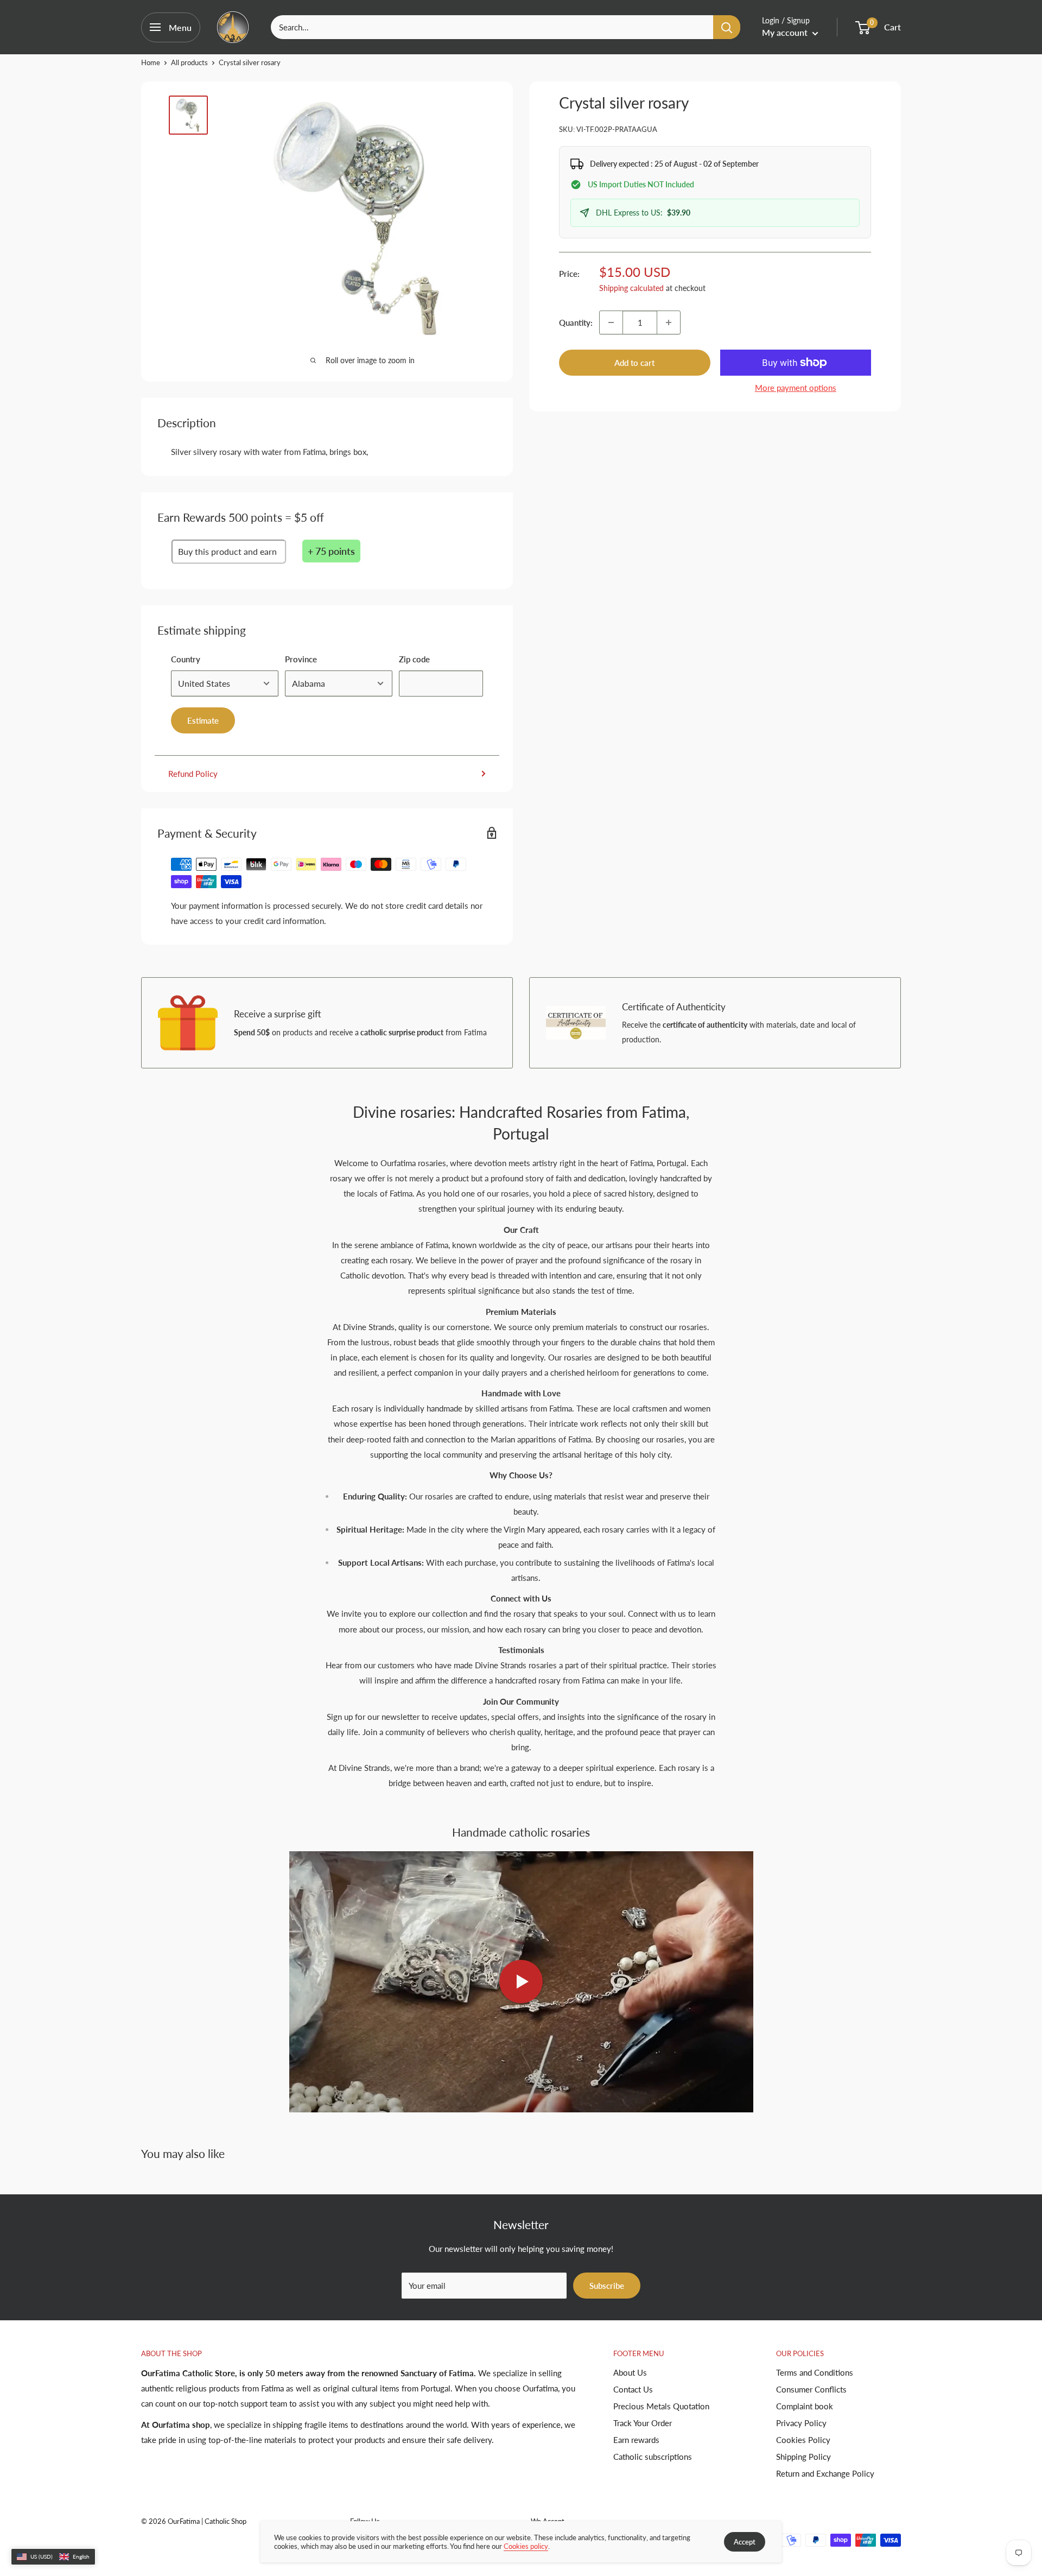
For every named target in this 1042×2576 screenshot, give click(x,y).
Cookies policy (526, 2546)
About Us (630, 2372)
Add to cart (634, 363)
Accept (745, 2542)
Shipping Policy (803, 2457)
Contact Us (633, 2389)
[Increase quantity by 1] (669, 322)
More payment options (796, 388)
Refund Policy (193, 774)
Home (151, 62)
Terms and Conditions (815, 2372)
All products (189, 62)
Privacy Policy (801, 2423)
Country (186, 659)
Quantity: (576, 322)
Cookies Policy (803, 2440)
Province (301, 659)
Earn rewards (636, 2440)
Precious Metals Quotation (661, 2406)
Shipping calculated (631, 288)
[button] (53, 2557)
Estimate (203, 720)
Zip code (414, 659)
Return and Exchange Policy (825, 2473)
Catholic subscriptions (653, 2457)
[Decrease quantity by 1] (611, 322)
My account (786, 32)
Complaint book (805, 2406)
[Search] (727, 27)
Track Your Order (643, 2423)
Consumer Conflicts (811, 2389)
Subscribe (607, 2286)
